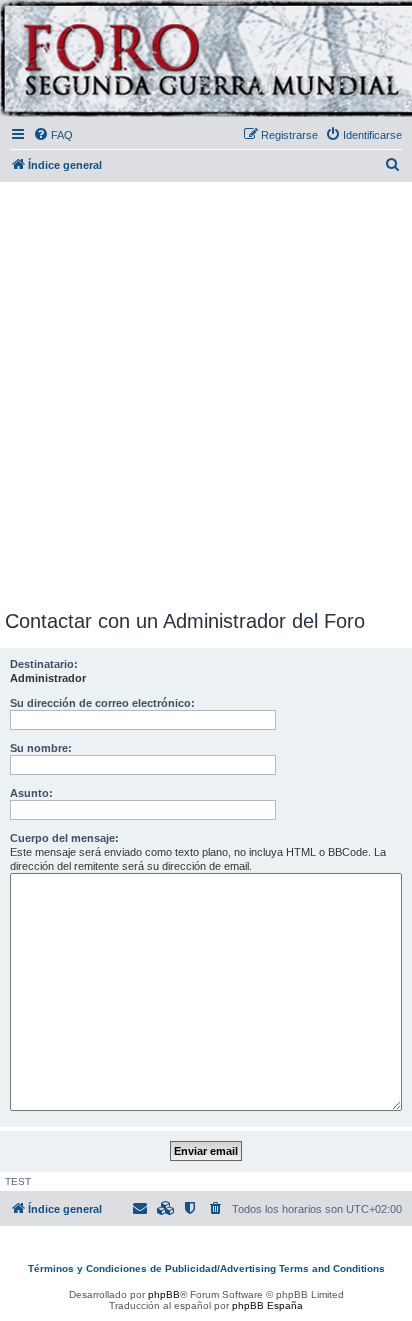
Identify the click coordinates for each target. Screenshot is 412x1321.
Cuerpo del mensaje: (64, 838)
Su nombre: (41, 748)
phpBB (164, 1294)
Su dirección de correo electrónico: (102, 703)
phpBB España (267, 1305)
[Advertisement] (206, 392)
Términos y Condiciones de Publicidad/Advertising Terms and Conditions (206, 1268)
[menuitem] (53, 135)
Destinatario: (44, 664)
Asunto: (31, 793)
